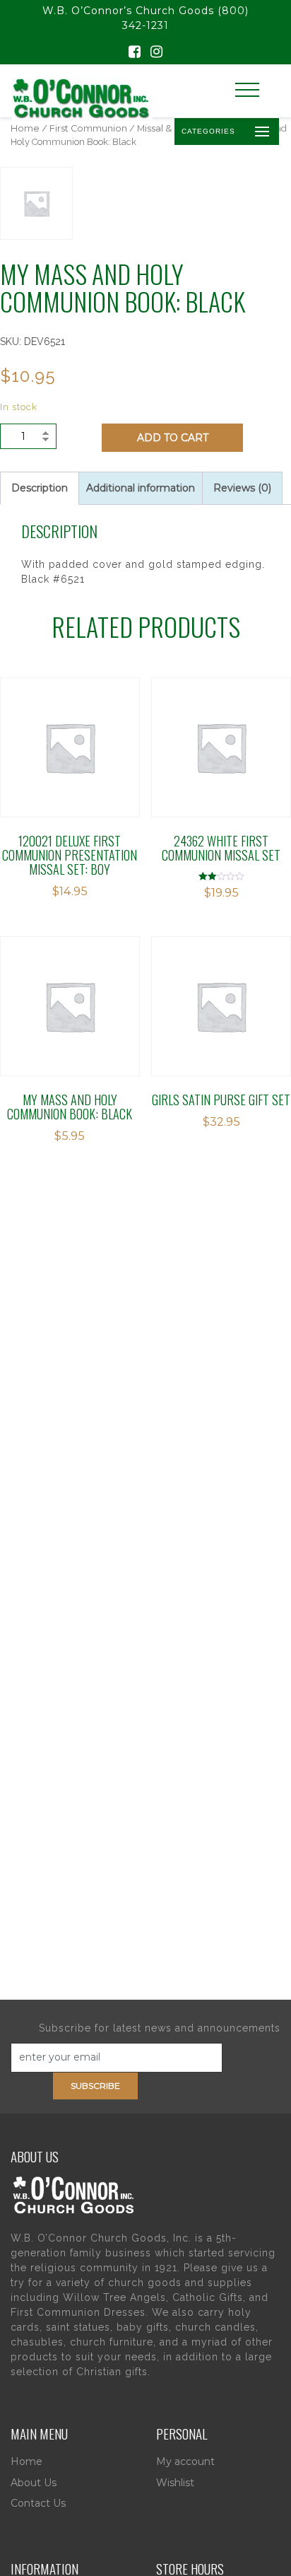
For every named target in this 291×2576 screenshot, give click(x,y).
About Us (34, 2483)
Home (25, 128)
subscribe (95, 2086)
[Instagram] (156, 53)
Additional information (141, 488)
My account (185, 2461)
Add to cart (173, 438)
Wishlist (175, 2483)
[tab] (40, 488)
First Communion (88, 128)
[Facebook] (135, 53)
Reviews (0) (242, 488)
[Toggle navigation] (247, 90)
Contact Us (38, 2503)
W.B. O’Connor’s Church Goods (128, 11)
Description (40, 488)
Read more (70, 728)
